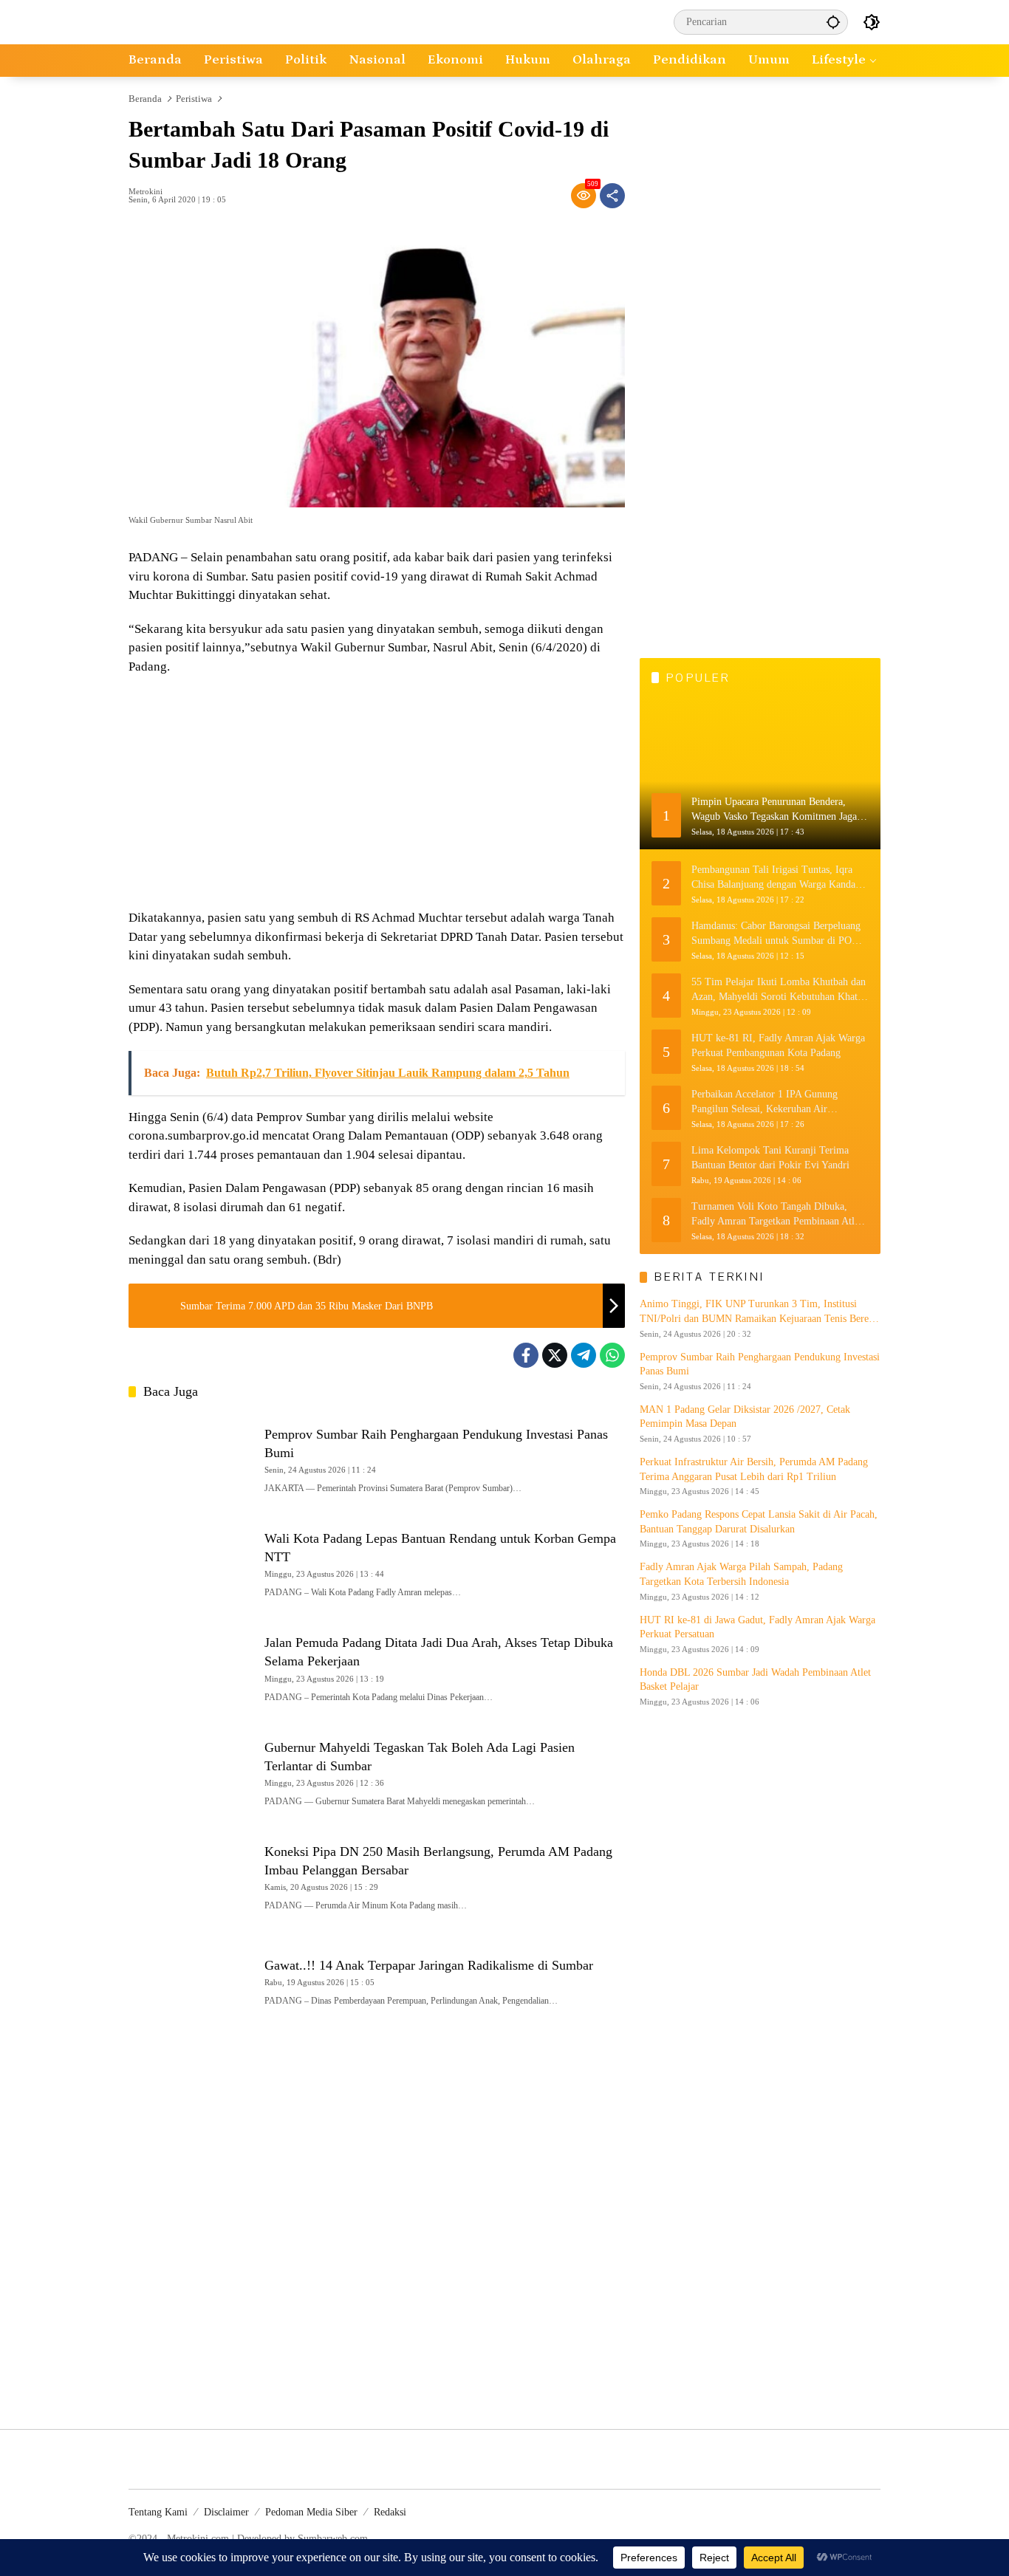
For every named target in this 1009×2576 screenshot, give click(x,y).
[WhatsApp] (612, 1355)
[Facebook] (526, 1355)
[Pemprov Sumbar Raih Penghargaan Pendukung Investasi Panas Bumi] (191, 1458)
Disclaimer (226, 2512)
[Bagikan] (612, 196)
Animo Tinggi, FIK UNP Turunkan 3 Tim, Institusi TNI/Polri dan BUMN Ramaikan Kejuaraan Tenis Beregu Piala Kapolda (759, 1312)
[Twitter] (555, 1355)
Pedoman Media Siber (311, 2512)
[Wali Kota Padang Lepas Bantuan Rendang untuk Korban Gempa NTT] (191, 1562)
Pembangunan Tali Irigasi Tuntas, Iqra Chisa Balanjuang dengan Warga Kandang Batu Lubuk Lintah (779, 878)
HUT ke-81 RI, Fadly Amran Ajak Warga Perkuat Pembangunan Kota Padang (778, 1045)
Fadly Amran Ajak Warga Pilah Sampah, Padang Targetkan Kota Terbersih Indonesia (741, 1574)
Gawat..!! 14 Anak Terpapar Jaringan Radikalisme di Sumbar (429, 1965)
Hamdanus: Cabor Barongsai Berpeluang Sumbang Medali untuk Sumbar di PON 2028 (776, 934)
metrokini (146, 192)
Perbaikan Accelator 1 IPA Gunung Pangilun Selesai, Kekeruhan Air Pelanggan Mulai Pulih (765, 1102)
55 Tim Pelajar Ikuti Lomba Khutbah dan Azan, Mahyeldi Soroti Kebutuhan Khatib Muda (779, 990)
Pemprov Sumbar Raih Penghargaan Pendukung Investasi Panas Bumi (760, 1364)
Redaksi (390, 2512)
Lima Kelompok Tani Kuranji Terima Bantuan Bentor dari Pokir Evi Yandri (770, 1158)
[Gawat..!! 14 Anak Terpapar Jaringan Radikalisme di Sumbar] (191, 1980)
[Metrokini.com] (194, 21)
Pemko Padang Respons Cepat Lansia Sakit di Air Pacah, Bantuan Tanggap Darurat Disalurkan (759, 1522)
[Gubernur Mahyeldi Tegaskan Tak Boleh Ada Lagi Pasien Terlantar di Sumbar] (191, 1771)
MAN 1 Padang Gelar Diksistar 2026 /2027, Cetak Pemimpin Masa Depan (745, 1417)
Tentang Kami (158, 2512)
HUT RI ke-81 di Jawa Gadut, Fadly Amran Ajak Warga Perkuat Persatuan (757, 1627)
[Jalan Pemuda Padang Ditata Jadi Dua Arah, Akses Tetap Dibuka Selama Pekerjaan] (191, 1666)
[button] (833, 22)
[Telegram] (584, 1355)
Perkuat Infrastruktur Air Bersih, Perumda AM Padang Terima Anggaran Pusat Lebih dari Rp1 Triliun (754, 1469)
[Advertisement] (377, 794)
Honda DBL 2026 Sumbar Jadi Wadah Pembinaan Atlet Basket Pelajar (755, 1680)
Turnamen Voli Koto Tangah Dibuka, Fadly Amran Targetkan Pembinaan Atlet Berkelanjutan (777, 1215)
